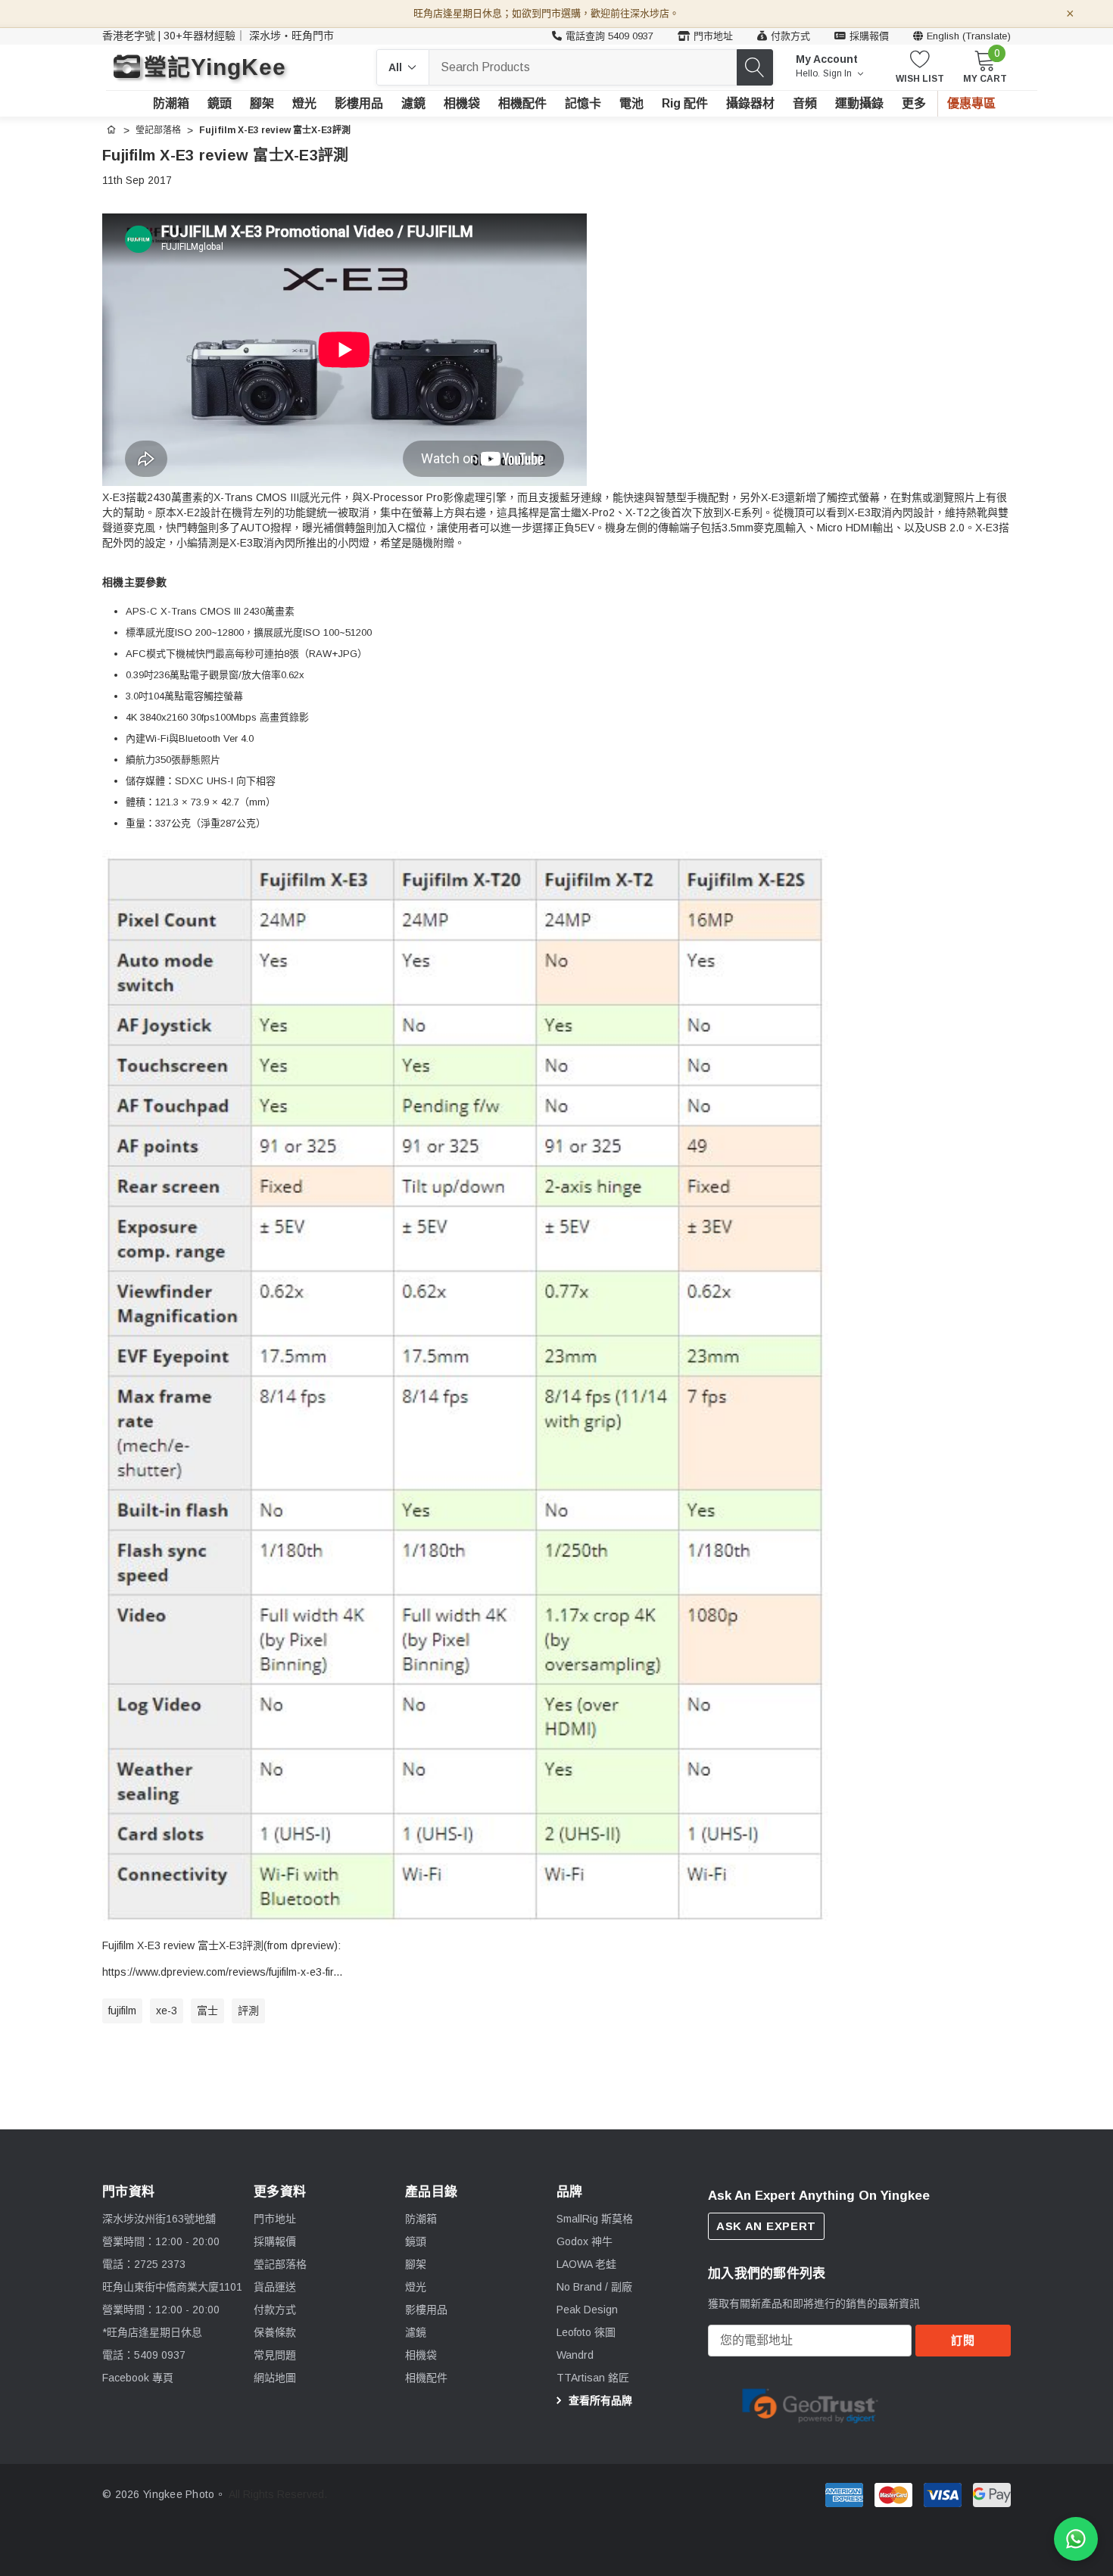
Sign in (839, 73)
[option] (810, 2404)
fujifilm (122, 2011)
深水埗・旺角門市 (291, 36)
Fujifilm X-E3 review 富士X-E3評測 (225, 155)
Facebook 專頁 (138, 2378)
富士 (207, 2011)
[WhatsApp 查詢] (1076, 2539)
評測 (248, 2011)
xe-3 (167, 2011)
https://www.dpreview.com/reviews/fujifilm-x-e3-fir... (222, 1972)
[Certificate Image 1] (810, 2403)
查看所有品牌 (599, 2400)
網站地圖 (275, 2378)
